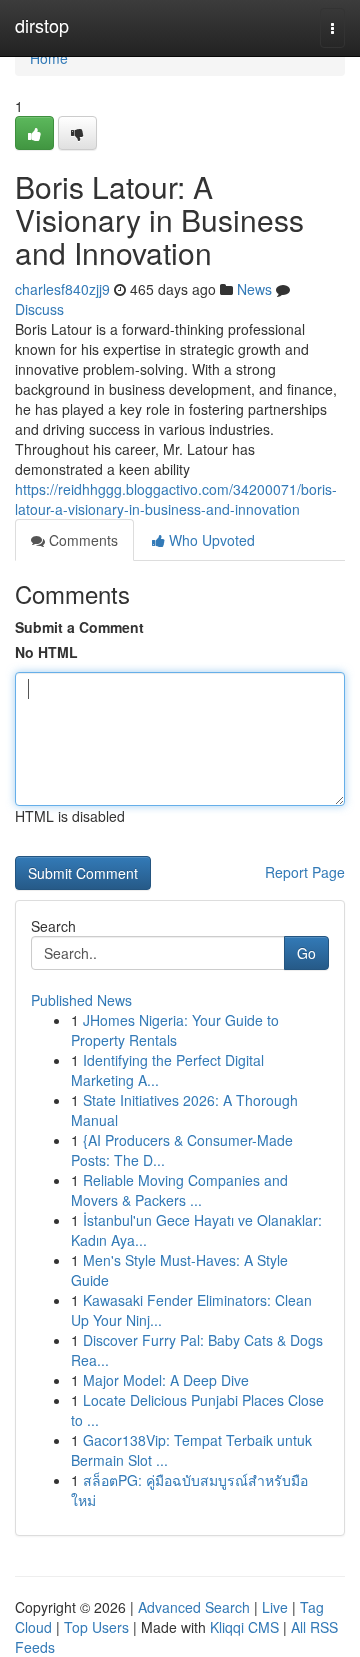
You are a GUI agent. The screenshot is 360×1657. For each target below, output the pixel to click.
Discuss (39, 309)
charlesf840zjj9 (62, 289)
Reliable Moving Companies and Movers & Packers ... (179, 1190)
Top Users (96, 1627)
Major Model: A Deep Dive (166, 1380)
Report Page (305, 872)
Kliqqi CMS (244, 1627)
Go (306, 953)
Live (275, 1607)
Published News (81, 1000)
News (254, 289)
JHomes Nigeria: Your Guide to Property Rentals (175, 1030)
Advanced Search (194, 1607)
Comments (81, 540)
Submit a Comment (79, 627)
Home (49, 58)
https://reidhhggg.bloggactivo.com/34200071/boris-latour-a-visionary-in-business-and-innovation (176, 499)
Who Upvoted (210, 540)
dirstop (42, 25)
